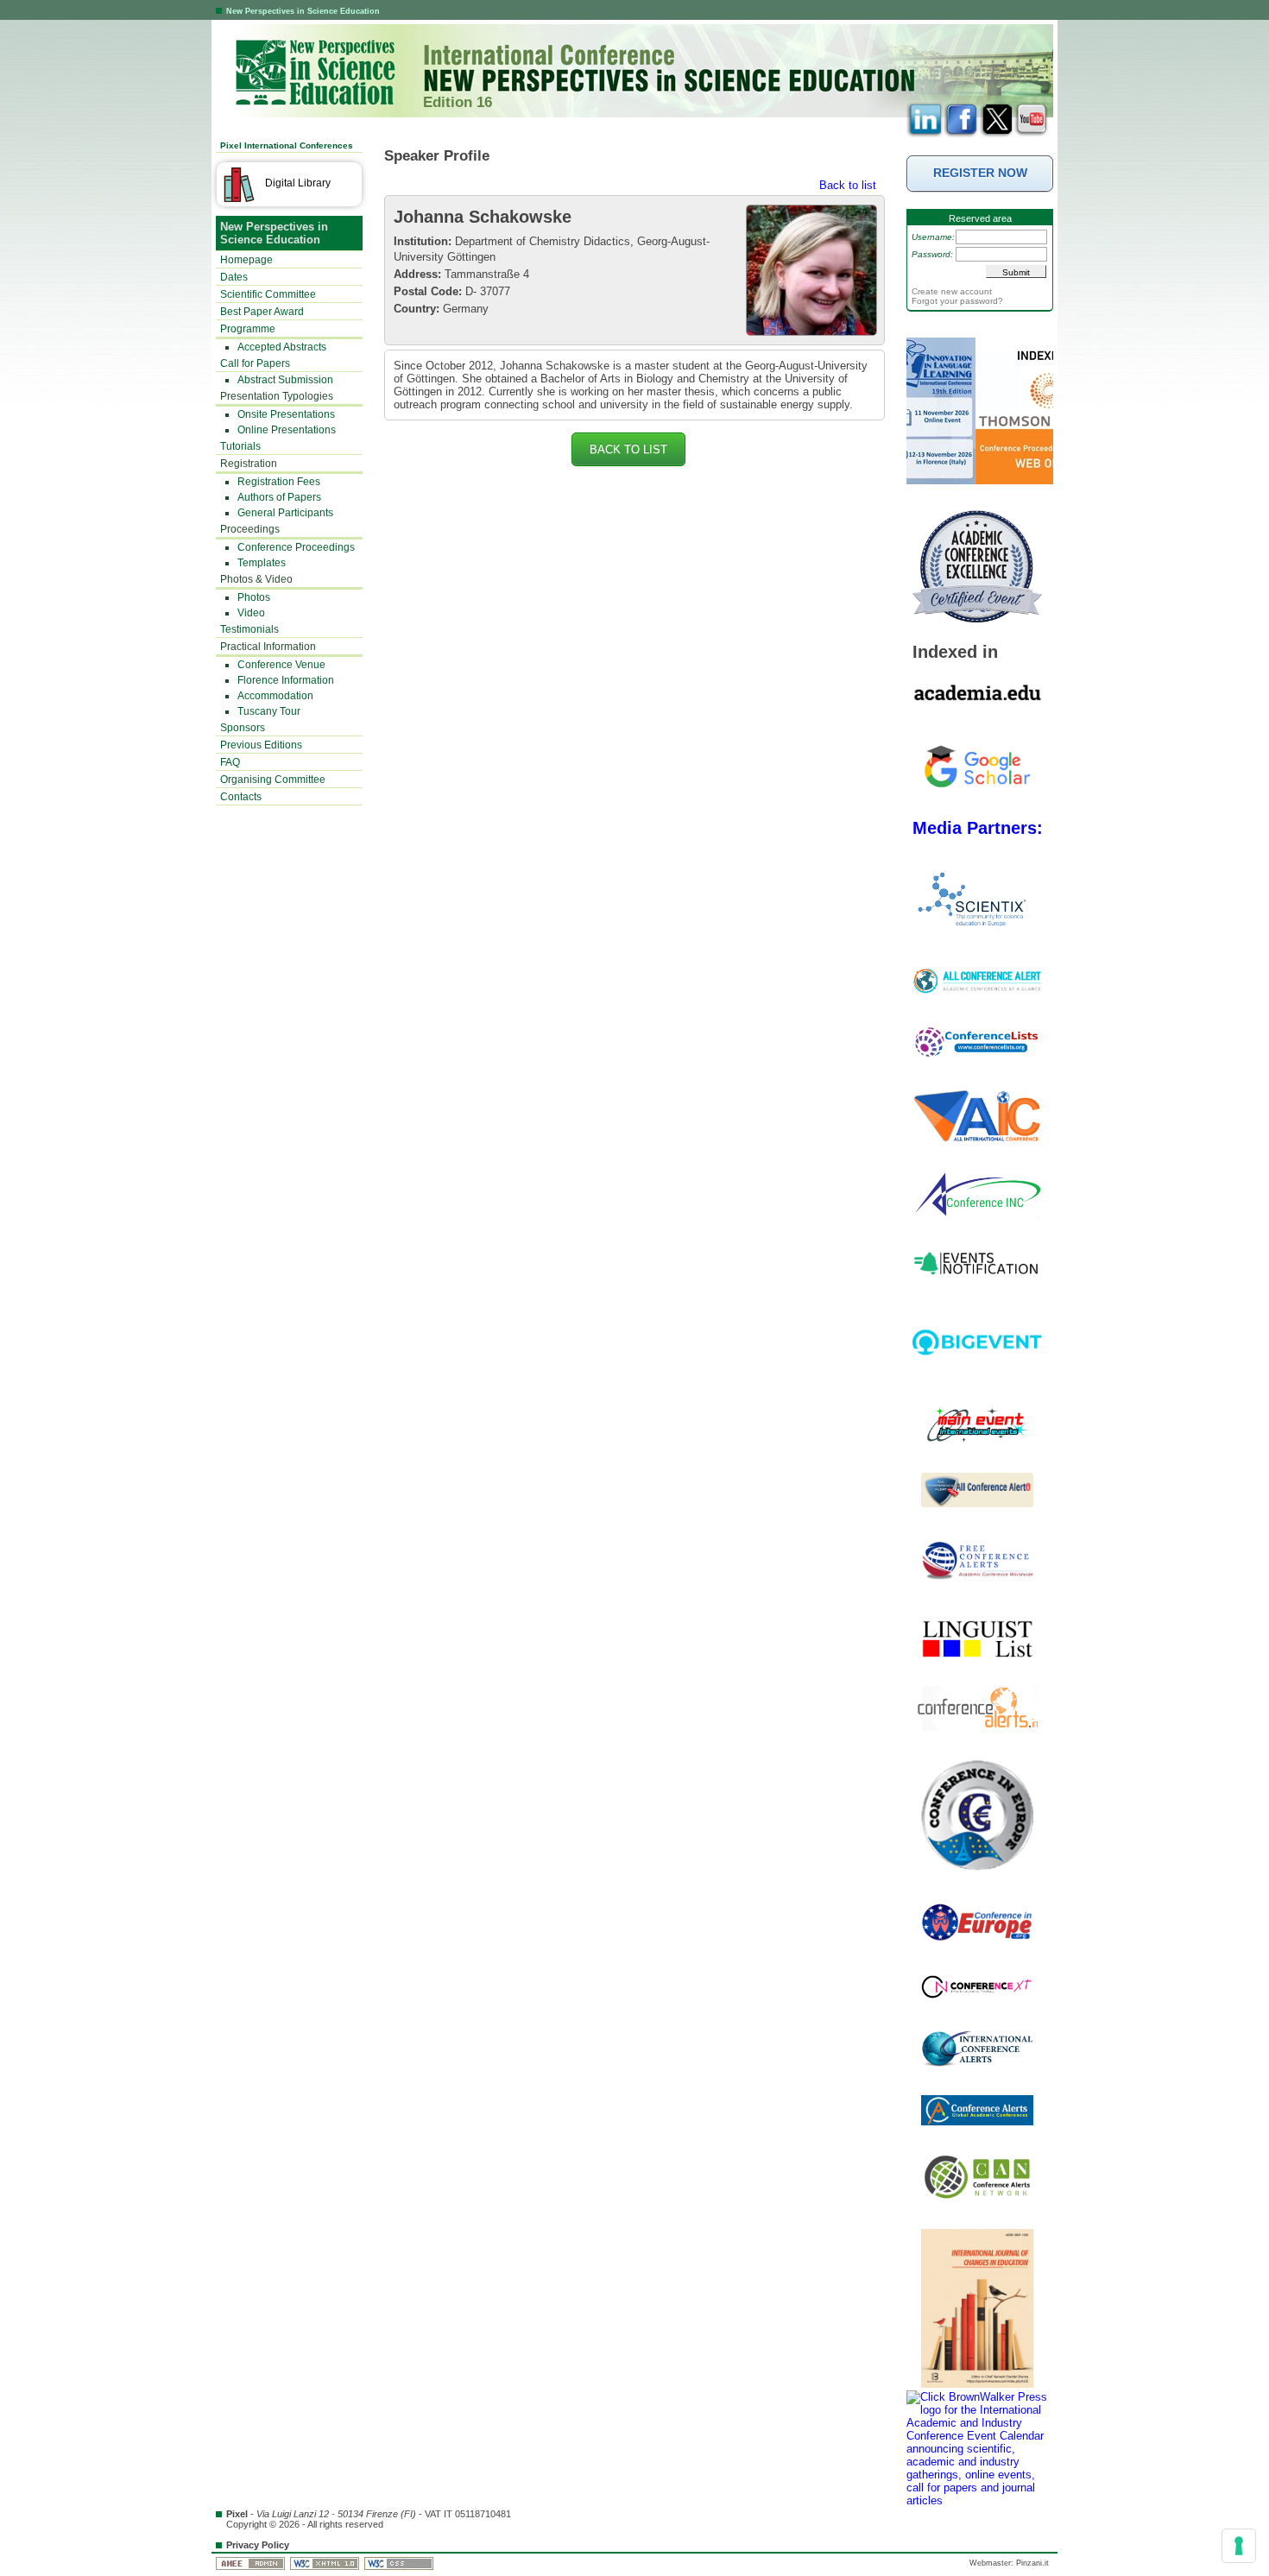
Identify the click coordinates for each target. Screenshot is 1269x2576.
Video (251, 613)
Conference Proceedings (296, 547)
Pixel (237, 2514)
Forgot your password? (957, 301)
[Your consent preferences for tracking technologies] (1239, 2546)
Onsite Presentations (286, 414)
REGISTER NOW (980, 173)
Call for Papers (255, 363)
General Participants (285, 513)
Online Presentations (287, 430)
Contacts (241, 797)
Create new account (952, 291)
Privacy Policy (258, 2545)
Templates (262, 563)
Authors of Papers (279, 497)
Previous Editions (261, 745)
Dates (234, 277)
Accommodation (275, 696)
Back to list (848, 185)
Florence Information (286, 680)
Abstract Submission (285, 380)
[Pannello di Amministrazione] (252, 2563)
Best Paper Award (262, 312)
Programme (248, 329)
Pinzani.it (1032, 2563)
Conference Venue (281, 665)
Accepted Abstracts (282, 347)
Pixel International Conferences (287, 145)
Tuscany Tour (269, 711)
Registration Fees (279, 482)
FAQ (230, 762)
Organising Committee (273, 780)
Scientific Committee (268, 294)
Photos (254, 597)
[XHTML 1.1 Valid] (326, 2563)
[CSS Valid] (400, 2563)
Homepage (246, 260)
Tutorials (240, 446)
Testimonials (249, 629)
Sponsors (243, 728)
